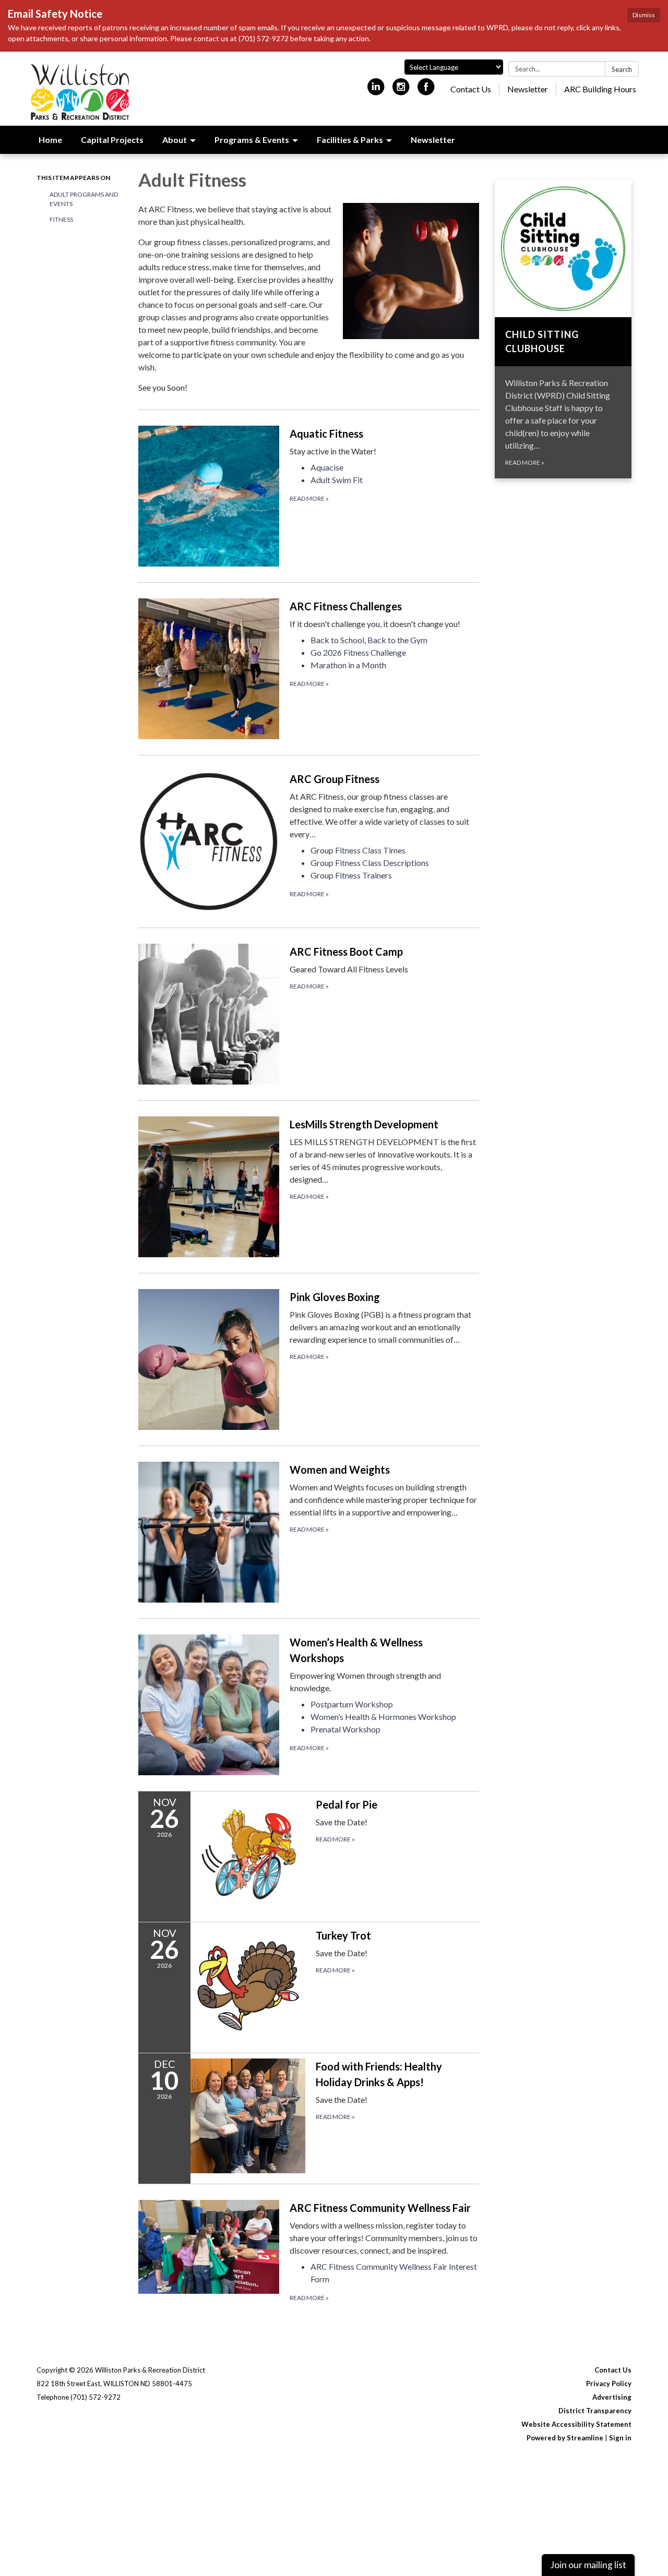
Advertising (612, 2397)
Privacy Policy (609, 2384)
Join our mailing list (588, 2565)
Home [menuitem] (50, 140)
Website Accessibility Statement (576, 2424)
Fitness (61, 219)
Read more (309, 498)
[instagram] (401, 91)
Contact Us (471, 89)
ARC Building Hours (600, 89)
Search (622, 69)
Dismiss (644, 15)
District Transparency (595, 2411)
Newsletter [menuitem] (433, 140)
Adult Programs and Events (84, 199)
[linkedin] (376, 91)
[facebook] (426, 91)
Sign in (620, 2438)
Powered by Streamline (565, 2438)
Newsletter (528, 89)
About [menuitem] (175, 140)
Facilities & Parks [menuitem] (350, 140)
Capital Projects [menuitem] (112, 140)
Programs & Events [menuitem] (252, 140)
